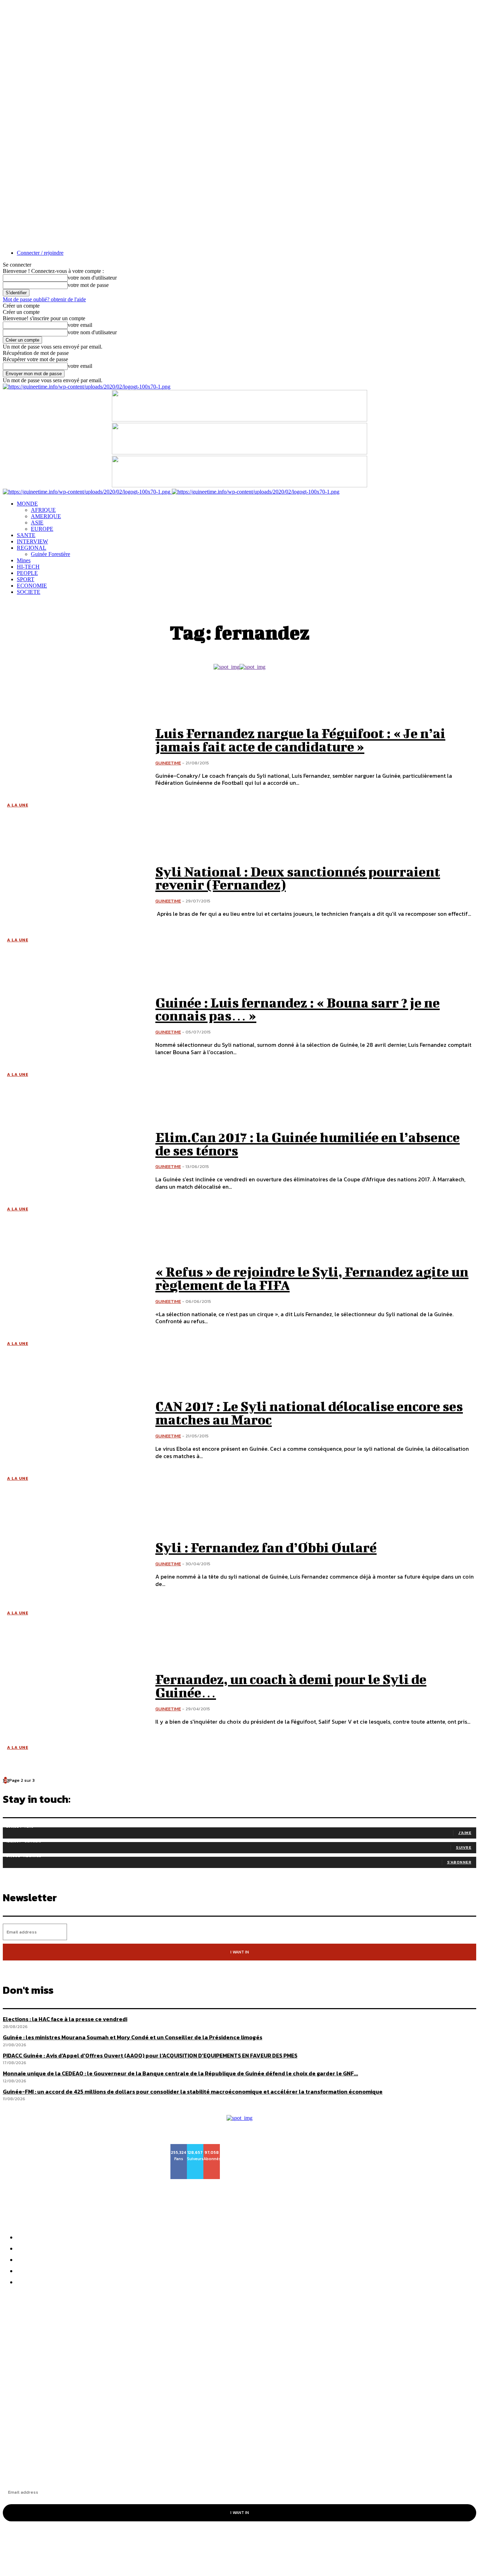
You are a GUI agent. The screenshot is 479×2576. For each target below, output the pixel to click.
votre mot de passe (88, 285)
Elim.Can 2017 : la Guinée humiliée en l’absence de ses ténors (308, 1144)
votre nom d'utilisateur (92, 278)
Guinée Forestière (50, 554)
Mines (24, 560)
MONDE (27, 504)
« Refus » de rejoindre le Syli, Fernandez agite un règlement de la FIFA (312, 1278)
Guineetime (168, 763)
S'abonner (459, 1862)
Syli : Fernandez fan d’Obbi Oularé (266, 1547)
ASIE (37, 523)
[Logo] (87, 492)
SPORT (26, 579)
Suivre (464, 1847)
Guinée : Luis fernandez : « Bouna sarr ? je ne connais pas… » (298, 1009)
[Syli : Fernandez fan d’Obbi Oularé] (74, 1565)
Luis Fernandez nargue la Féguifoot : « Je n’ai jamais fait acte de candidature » (300, 740)
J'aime (465, 1833)
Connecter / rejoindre (40, 253)
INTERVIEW (32, 541)
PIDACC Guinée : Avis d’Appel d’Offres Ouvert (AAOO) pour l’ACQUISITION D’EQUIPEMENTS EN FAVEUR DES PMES (189, 2351)
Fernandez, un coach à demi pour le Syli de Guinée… (291, 1686)
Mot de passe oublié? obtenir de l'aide (44, 299)
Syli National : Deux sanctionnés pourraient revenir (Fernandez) (298, 878)
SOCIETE (29, 592)
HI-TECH (28, 567)
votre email (80, 325)
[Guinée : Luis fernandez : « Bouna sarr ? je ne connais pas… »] (74, 1026)
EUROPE (42, 529)
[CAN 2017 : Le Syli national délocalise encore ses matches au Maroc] (74, 1430)
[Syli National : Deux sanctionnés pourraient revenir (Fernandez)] (74, 891)
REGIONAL (32, 548)
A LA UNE (18, 805)
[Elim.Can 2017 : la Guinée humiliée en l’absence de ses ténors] (74, 1161)
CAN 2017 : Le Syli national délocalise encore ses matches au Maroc (309, 1413)
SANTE (26, 535)
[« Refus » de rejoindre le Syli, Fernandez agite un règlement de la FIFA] (74, 1295)
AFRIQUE (43, 510)
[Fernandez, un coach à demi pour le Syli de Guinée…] (74, 1699)
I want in (240, 1952)
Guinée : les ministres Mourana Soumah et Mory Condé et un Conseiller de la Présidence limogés (154, 2339)
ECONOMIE (32, 586)
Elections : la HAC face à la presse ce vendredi (65, 2019)
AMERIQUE (46, 516)
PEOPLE (27, 573)
